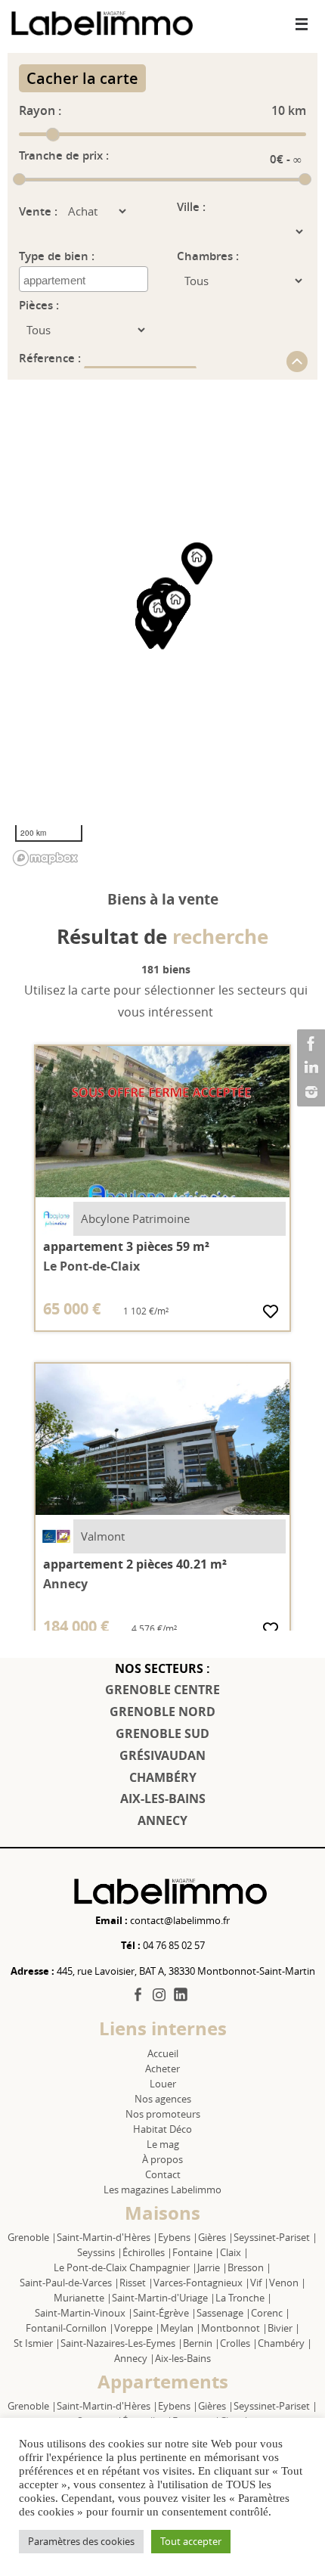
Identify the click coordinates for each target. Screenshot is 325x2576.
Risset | (136, 2283)
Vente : (38, 211)
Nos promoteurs (163, 2114)
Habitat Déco (162, 2129)
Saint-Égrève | (165, 2313)
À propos (162, 2159)
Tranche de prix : (64, 155)
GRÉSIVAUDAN (162, 1755)
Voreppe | (137, 2328)
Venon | (288, 2283)
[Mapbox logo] (45, 858)
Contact (163, 2174)
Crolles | (239, 2343)
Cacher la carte (82, 78)
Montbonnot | (234, 2328)
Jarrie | (212, 2267)
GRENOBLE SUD (162, 1733)
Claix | (234, 2252)
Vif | (260, 2283)
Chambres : (208, 256)
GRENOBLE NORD (162, 1712)
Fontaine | (196, 2252)
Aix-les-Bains (183, 2358)
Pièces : (39, 305)
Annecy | (135, 2358)
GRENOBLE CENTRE (162, 1690)
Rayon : (40, 110)
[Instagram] (309, 1092)
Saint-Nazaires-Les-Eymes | (122, 2343)
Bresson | (249, 2267)
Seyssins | (100, 2252)
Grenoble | (32, 2237)
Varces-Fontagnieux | (202, 2283)
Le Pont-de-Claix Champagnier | (125, 2267)
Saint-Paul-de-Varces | (70, 2283)
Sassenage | (224, 2313)
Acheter (162, 2069)
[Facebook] (309, 1044)
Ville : (191, 207)
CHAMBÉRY (163, 1777)
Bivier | (284, 2328)
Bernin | (201, 2343)
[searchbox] (85, 281)
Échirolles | (147, 2252)
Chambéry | (285, 2343)
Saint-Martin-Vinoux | (84, 2313)
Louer (163, 2084)
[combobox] (84, 279)
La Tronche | (244, 2298)
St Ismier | (37, 2343)
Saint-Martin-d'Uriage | (164, 2298)
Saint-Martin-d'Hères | (107, 2237)
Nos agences (163, 2099)
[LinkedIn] (309, 1068)
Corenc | (271, 2313)
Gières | (216, 2237)
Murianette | (83, 2298)
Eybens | (178, 2237)
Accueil (163, 2053)
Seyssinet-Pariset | (275, 2237)
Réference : (51, 358)
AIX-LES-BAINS (163, 1799)
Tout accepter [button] (191, 2541)
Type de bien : (57, 256)
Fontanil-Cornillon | (70, 2328)
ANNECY (162, 1820)
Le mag (163, 2144)
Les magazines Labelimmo (162, 2190)
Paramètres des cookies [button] (81, 2541)
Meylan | (181, 2328)
